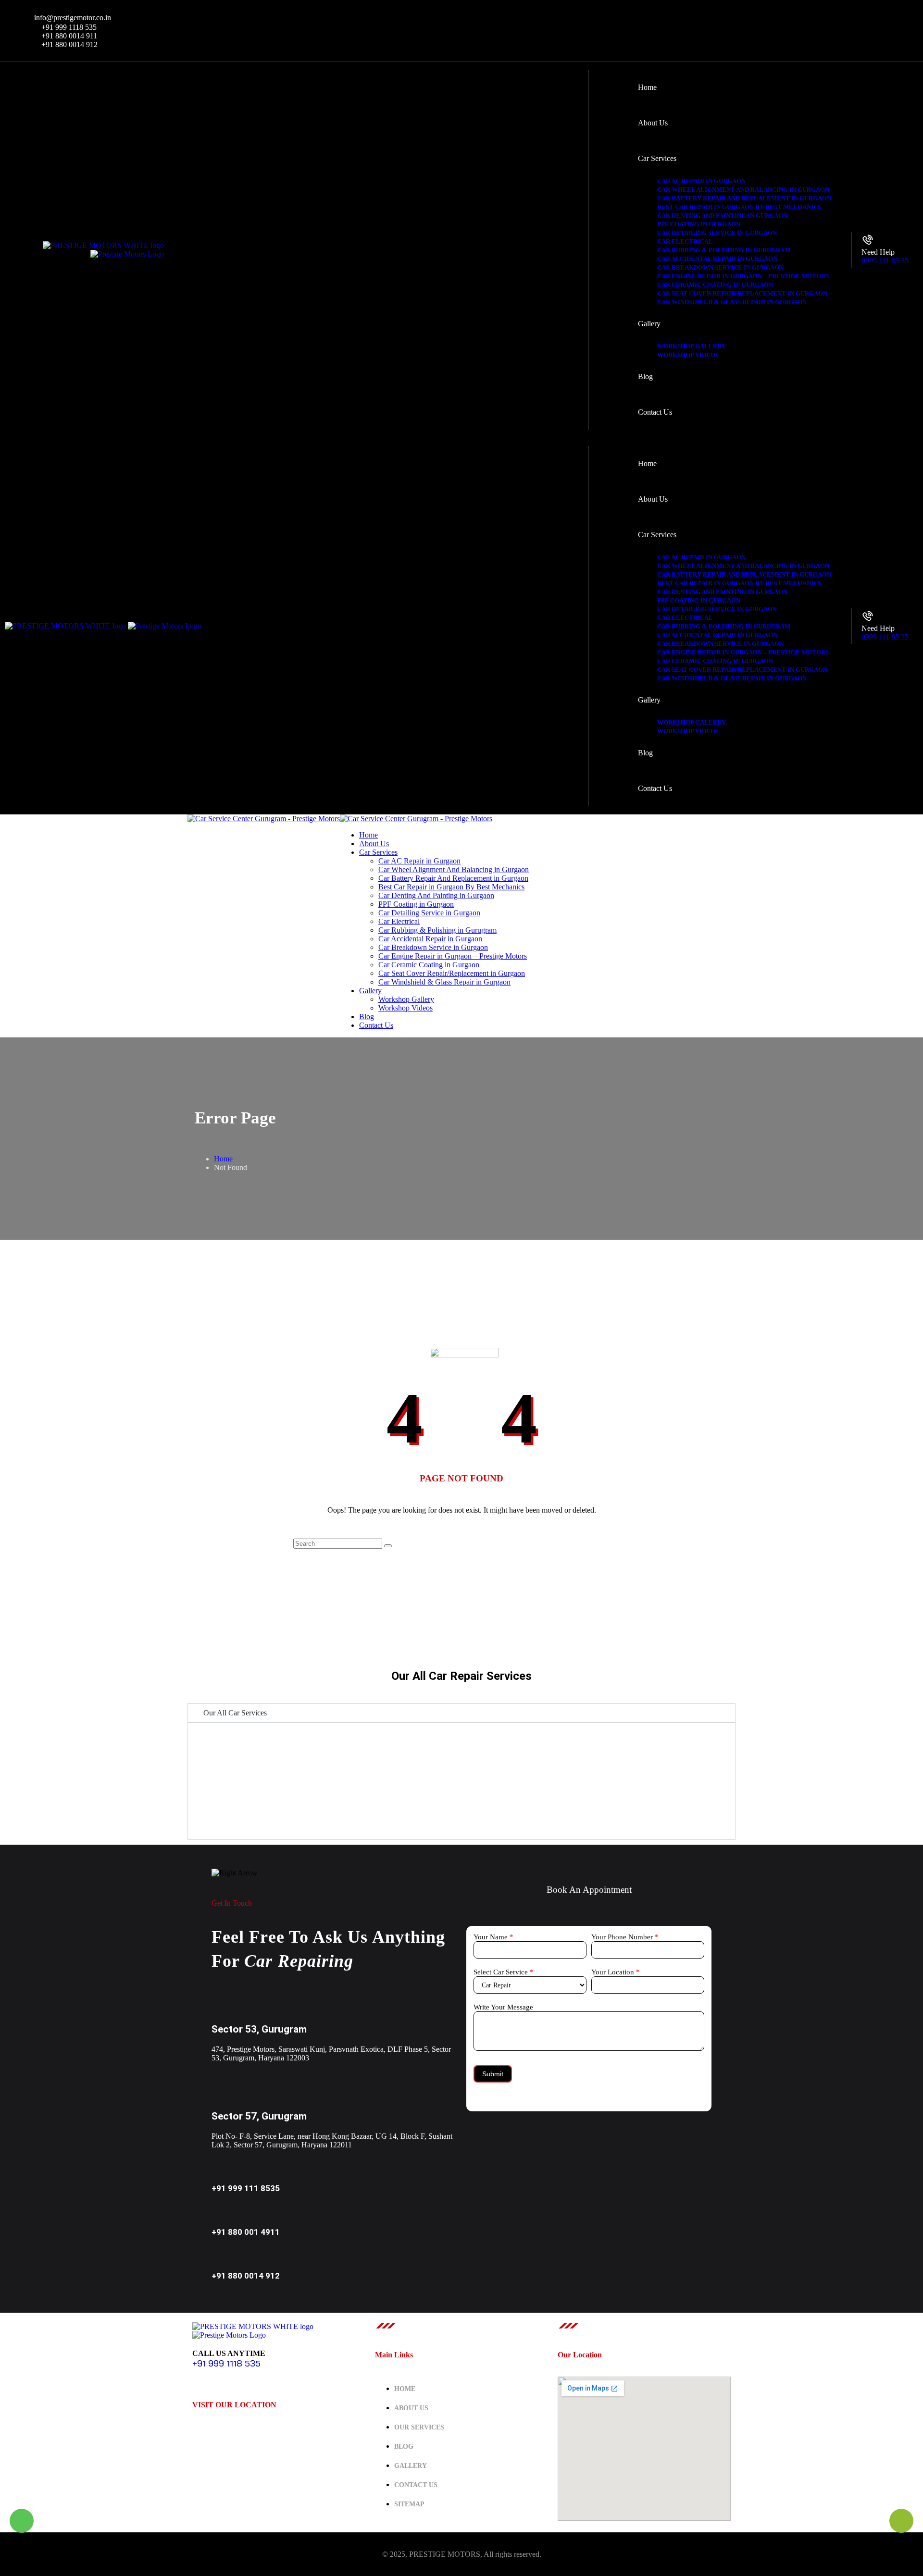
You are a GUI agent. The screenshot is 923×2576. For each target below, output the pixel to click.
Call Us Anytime (229, 2353)
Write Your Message (503, 2007)
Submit (493, 2074)
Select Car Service (504, 1972)
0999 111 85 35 (885, 261)
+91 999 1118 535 (226, 2363)
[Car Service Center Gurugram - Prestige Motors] (264, 819)
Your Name (493, 1937)
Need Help (878, 252)
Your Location (616, 1972)
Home (223, 1159)
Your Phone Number (625, 1937)
